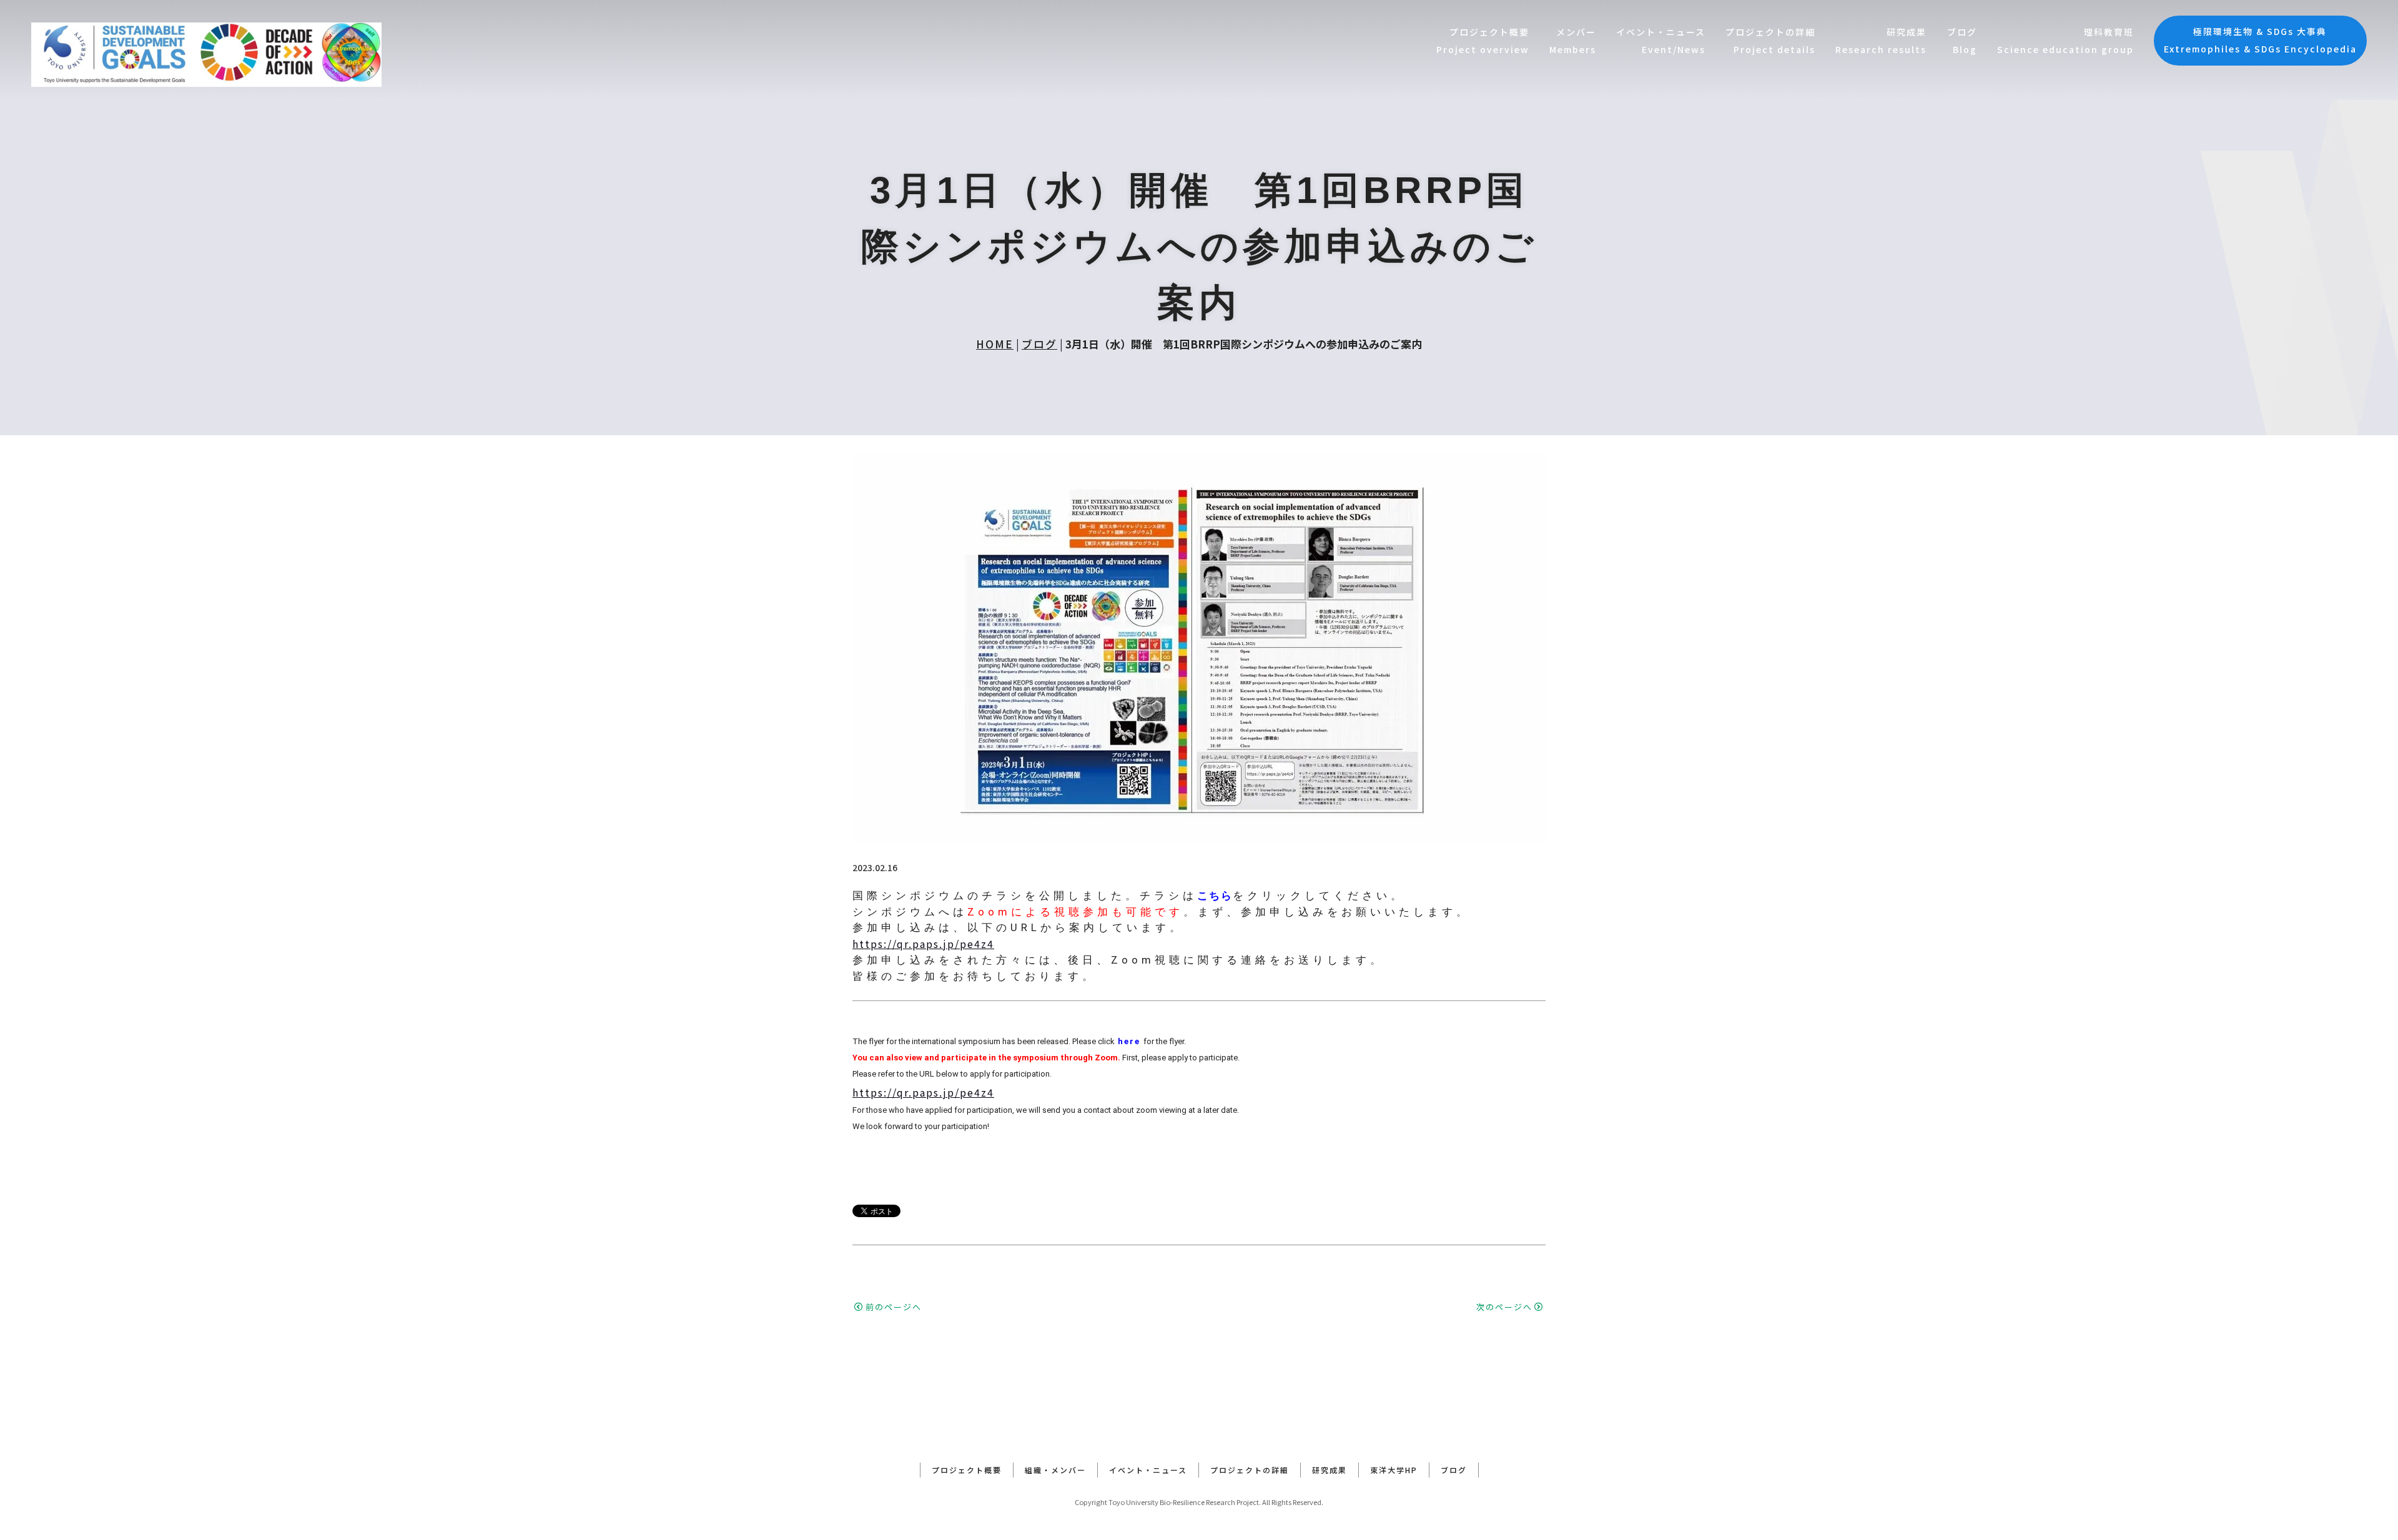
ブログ (1039, 344)
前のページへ (894, 1307)
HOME (995, 344)
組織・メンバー (1055, 1470)
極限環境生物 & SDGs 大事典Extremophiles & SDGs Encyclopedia (2260, 40)
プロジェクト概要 (967, 1470)
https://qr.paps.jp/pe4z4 (923, 944)
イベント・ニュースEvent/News (1661, 41)
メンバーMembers (1573, 41)
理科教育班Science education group (2065, 41)
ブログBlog (1962, 41)
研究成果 (1330, 1470)
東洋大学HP (1394, 1470)
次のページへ (1504, 1307)
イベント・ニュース (1148, 1470)
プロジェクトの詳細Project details (1770, 41)
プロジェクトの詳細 (1250, 1470)
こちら (1215, 896)
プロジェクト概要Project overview (1483, 41)
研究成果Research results (1881, 41)
